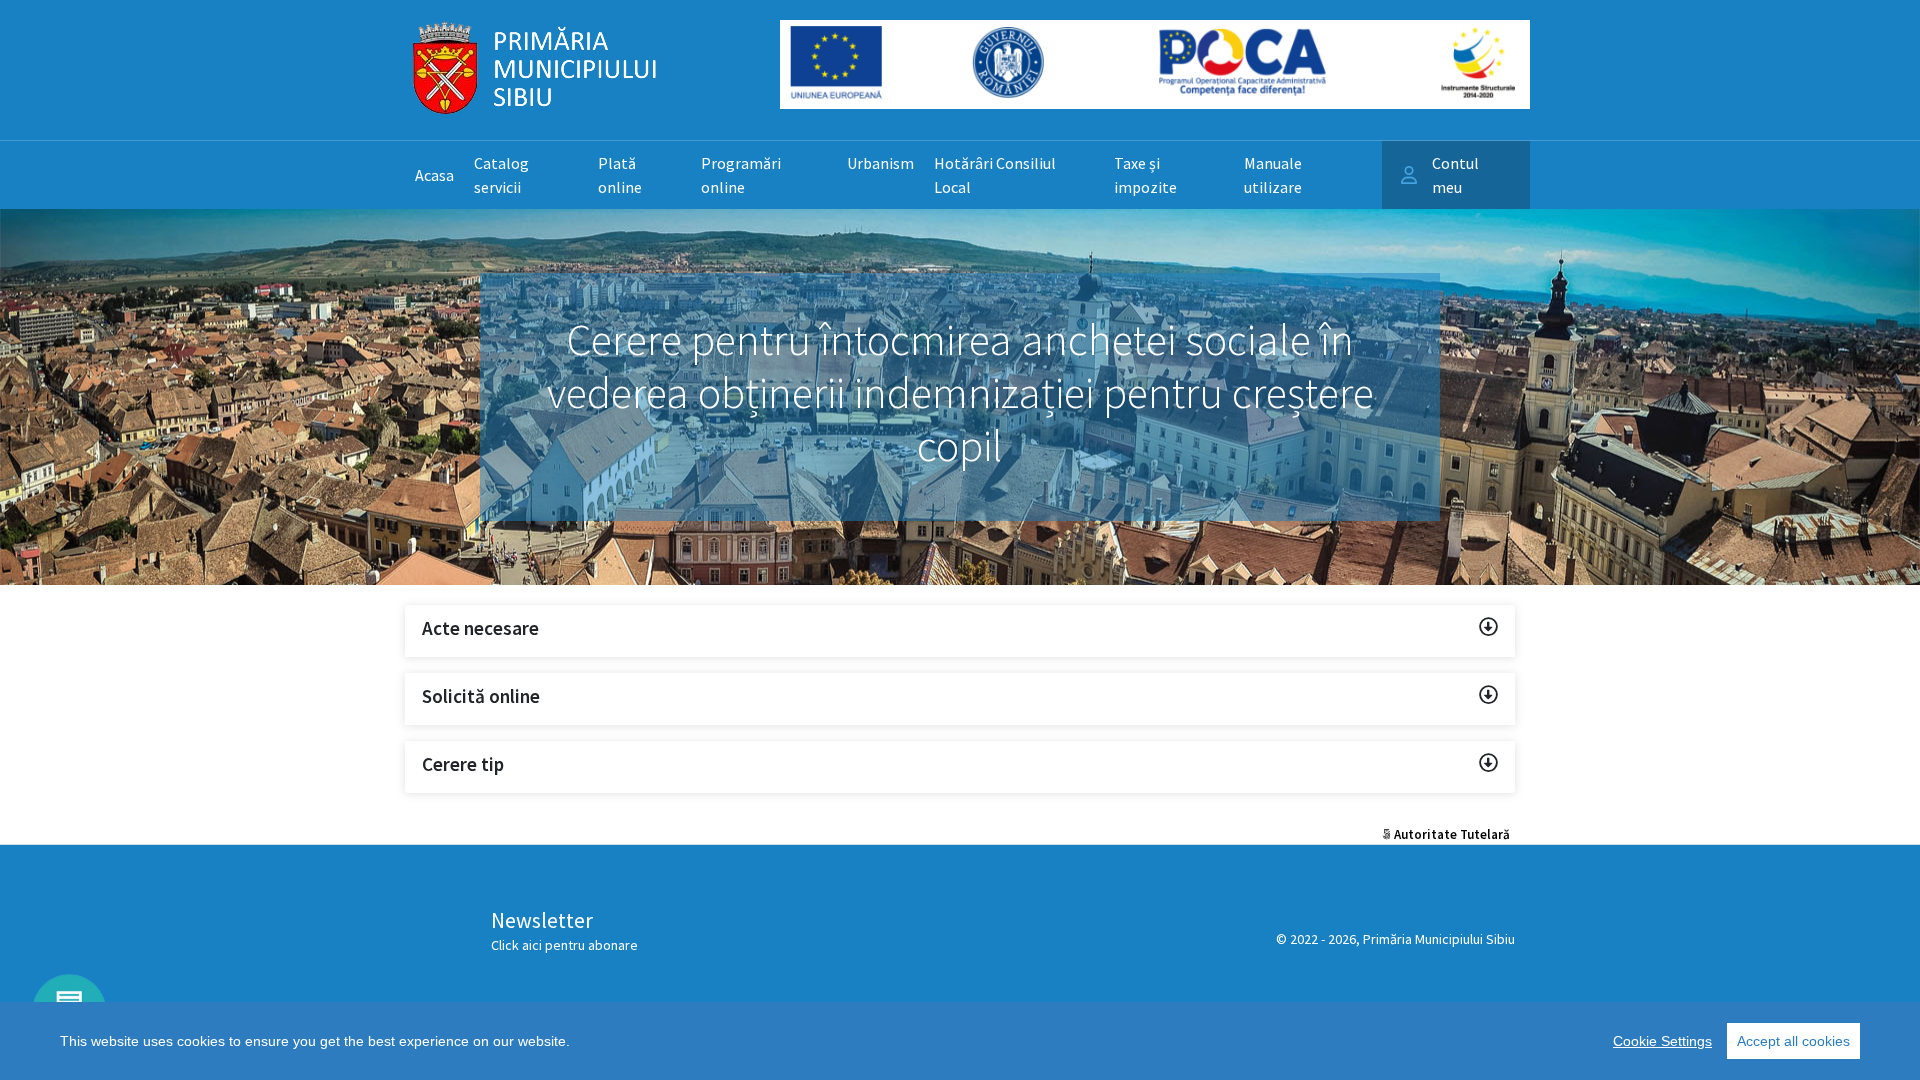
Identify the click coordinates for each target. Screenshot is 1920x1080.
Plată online (620, 175)
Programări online (741, 175)
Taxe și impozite (1145, 175)
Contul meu (1455, 175)
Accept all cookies (1793, 1041)
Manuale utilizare (1273, 175)
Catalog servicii (501, 175)
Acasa (434, 175)
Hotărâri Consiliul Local (995, 175)
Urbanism (880, 163)
